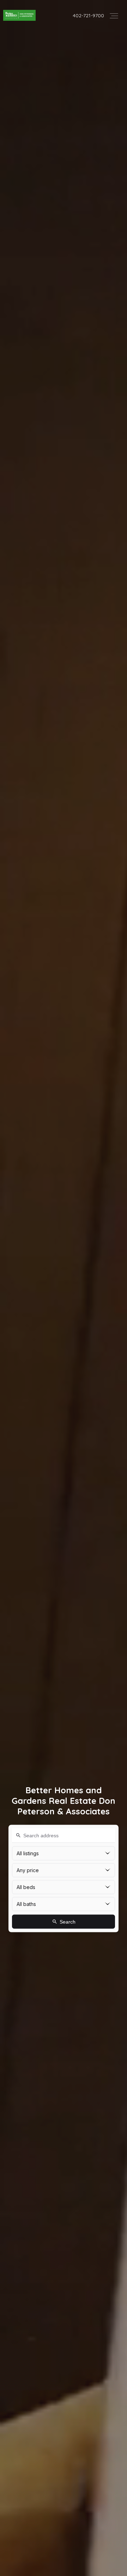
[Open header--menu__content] (114, 15)
